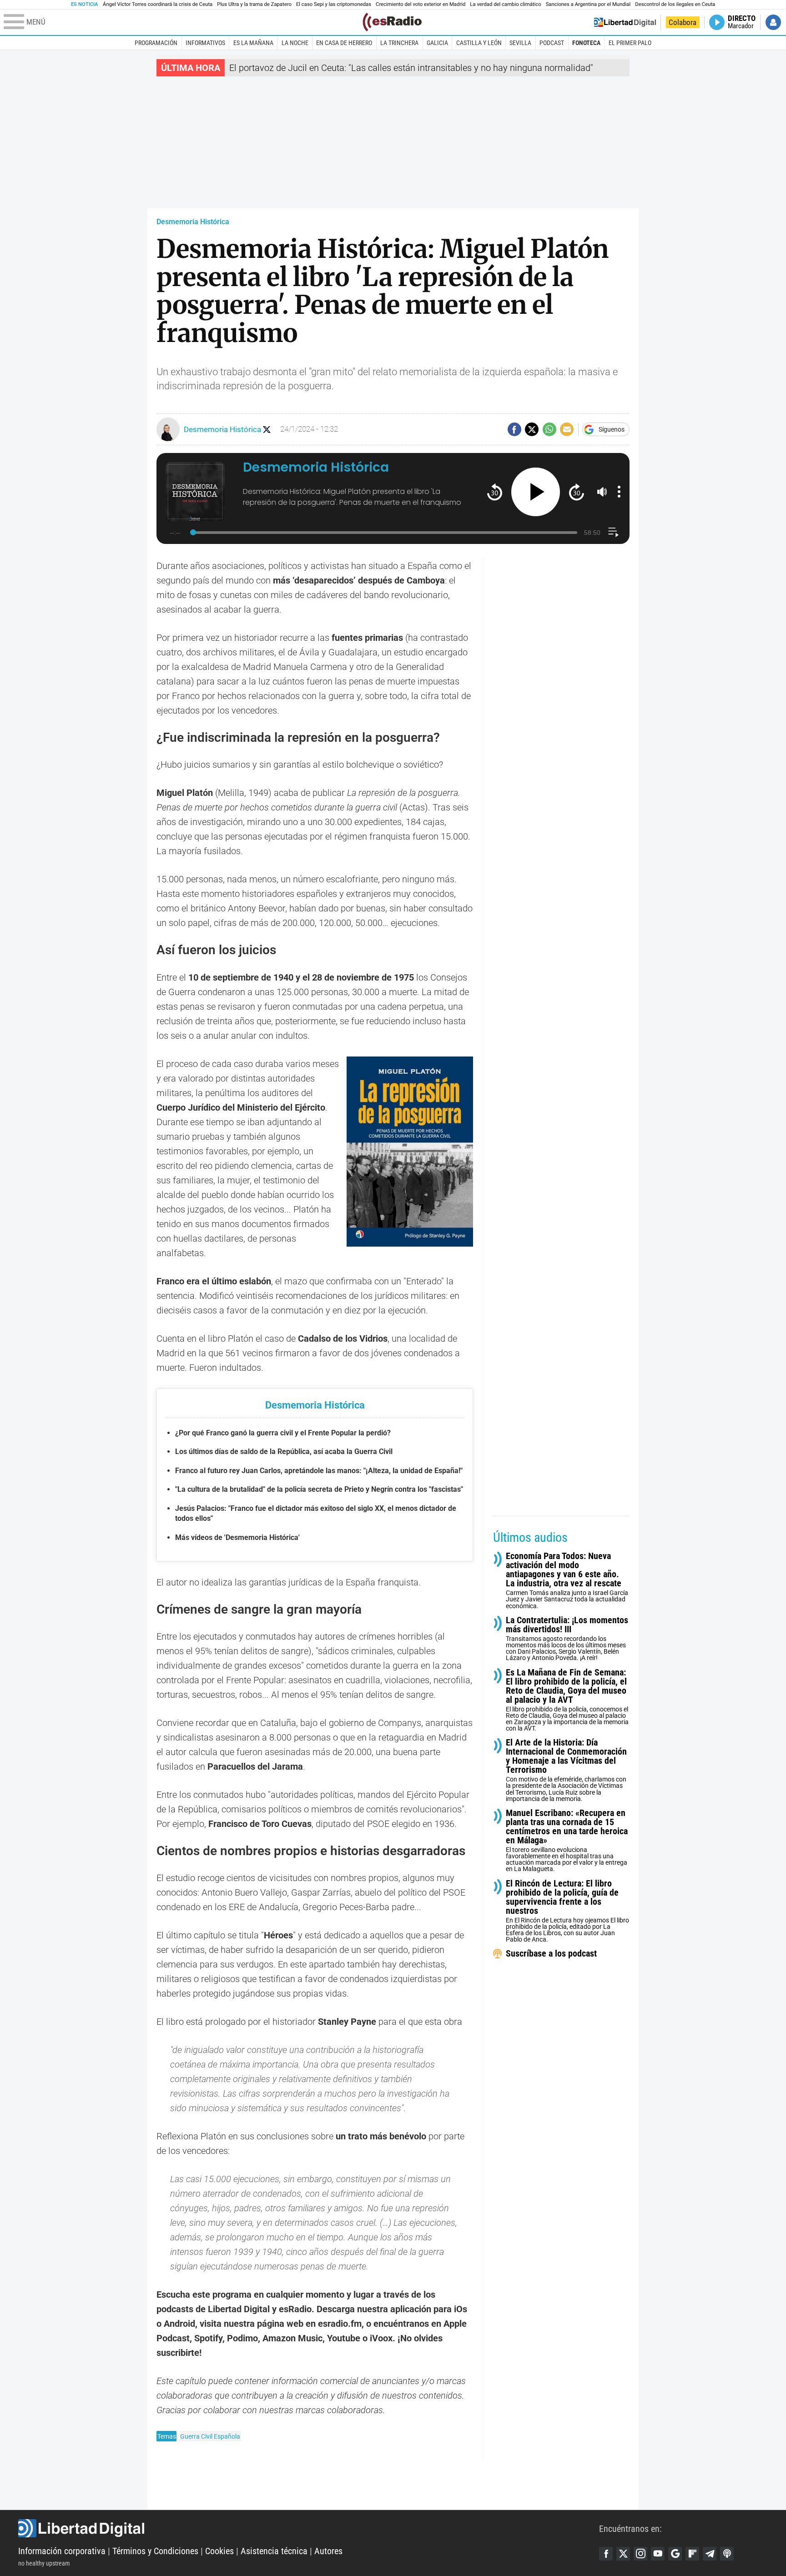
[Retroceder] (495, 492)
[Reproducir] (536, 492)
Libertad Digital (309, 2528)
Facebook (606, 2554)
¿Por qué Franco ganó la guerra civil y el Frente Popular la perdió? (283, 1433)
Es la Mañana (253, 43)
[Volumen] (602, 492)
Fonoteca (586, 43)
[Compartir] (514, 429)
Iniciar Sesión (773, 22)
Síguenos (612, 429)
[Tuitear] (532, 429)
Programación (156, 43)
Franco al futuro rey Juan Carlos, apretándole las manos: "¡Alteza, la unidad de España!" (319, 1471)
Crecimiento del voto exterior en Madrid (421, 4)
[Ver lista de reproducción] (613, 532)
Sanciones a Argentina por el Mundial (588, 4)
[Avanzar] (577, 492)
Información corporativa (62, 2551)
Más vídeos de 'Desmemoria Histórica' (237, 1537)
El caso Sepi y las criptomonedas (334, 4)
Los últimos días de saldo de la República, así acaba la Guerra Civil (284, 1452)
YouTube (658, 2554)
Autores (328, 2551)
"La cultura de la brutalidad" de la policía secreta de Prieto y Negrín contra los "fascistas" (319, 1489)
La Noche (295, 43)
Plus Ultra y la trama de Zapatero (254, 4)
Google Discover (675, 2554)
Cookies (219, 2551)
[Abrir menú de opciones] (619, 492)
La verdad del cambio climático (505, 4)
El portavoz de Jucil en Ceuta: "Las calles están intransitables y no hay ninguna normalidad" (411, 68)
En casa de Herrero (344, 43)
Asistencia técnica (274, 2551)
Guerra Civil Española (210, 2436)
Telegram (710, 2554)
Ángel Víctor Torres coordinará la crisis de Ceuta (158, 4)
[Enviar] (549, 429)
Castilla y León (479, 43)
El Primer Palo (630, 43)
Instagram (640, 2554)
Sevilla (520, 43)
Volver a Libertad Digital (625, 22)
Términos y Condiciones (155, 2551)
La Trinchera (399, 43)
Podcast (552, 43)
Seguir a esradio (267, 430)
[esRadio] (392, 22)
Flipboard (692, 2554)
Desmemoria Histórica (193, 222)
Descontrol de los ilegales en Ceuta (675, 4)
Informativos (205, 43)
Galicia (437, 43)
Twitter (623, 2554)
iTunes (727, 2554)
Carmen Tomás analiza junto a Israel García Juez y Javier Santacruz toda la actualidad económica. (567, 1580)
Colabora (683, 22)
